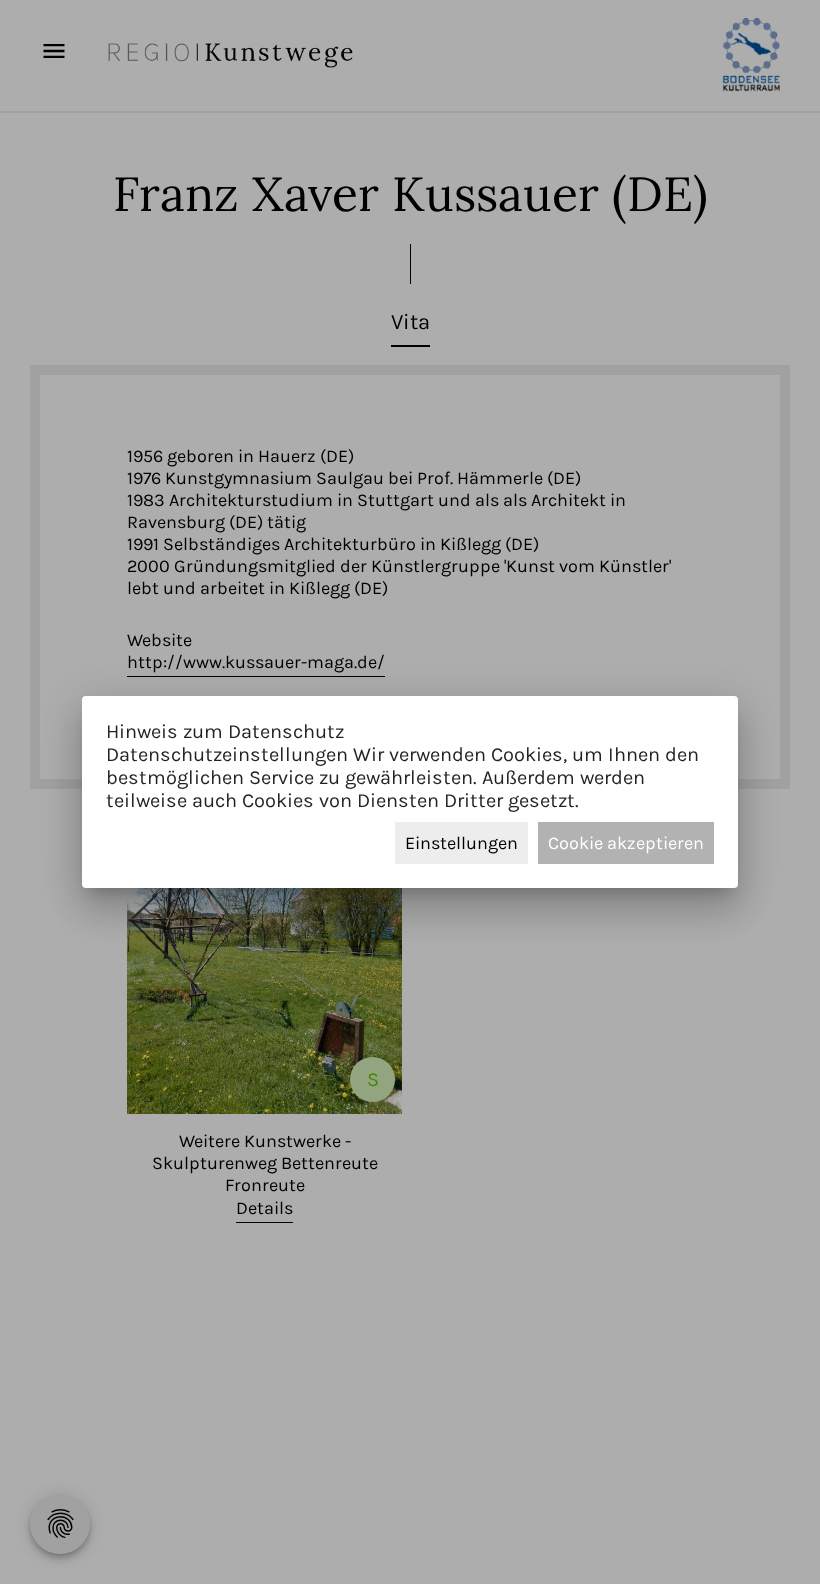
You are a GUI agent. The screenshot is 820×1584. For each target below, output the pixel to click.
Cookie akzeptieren (626, 843)
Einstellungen (461, 843)
